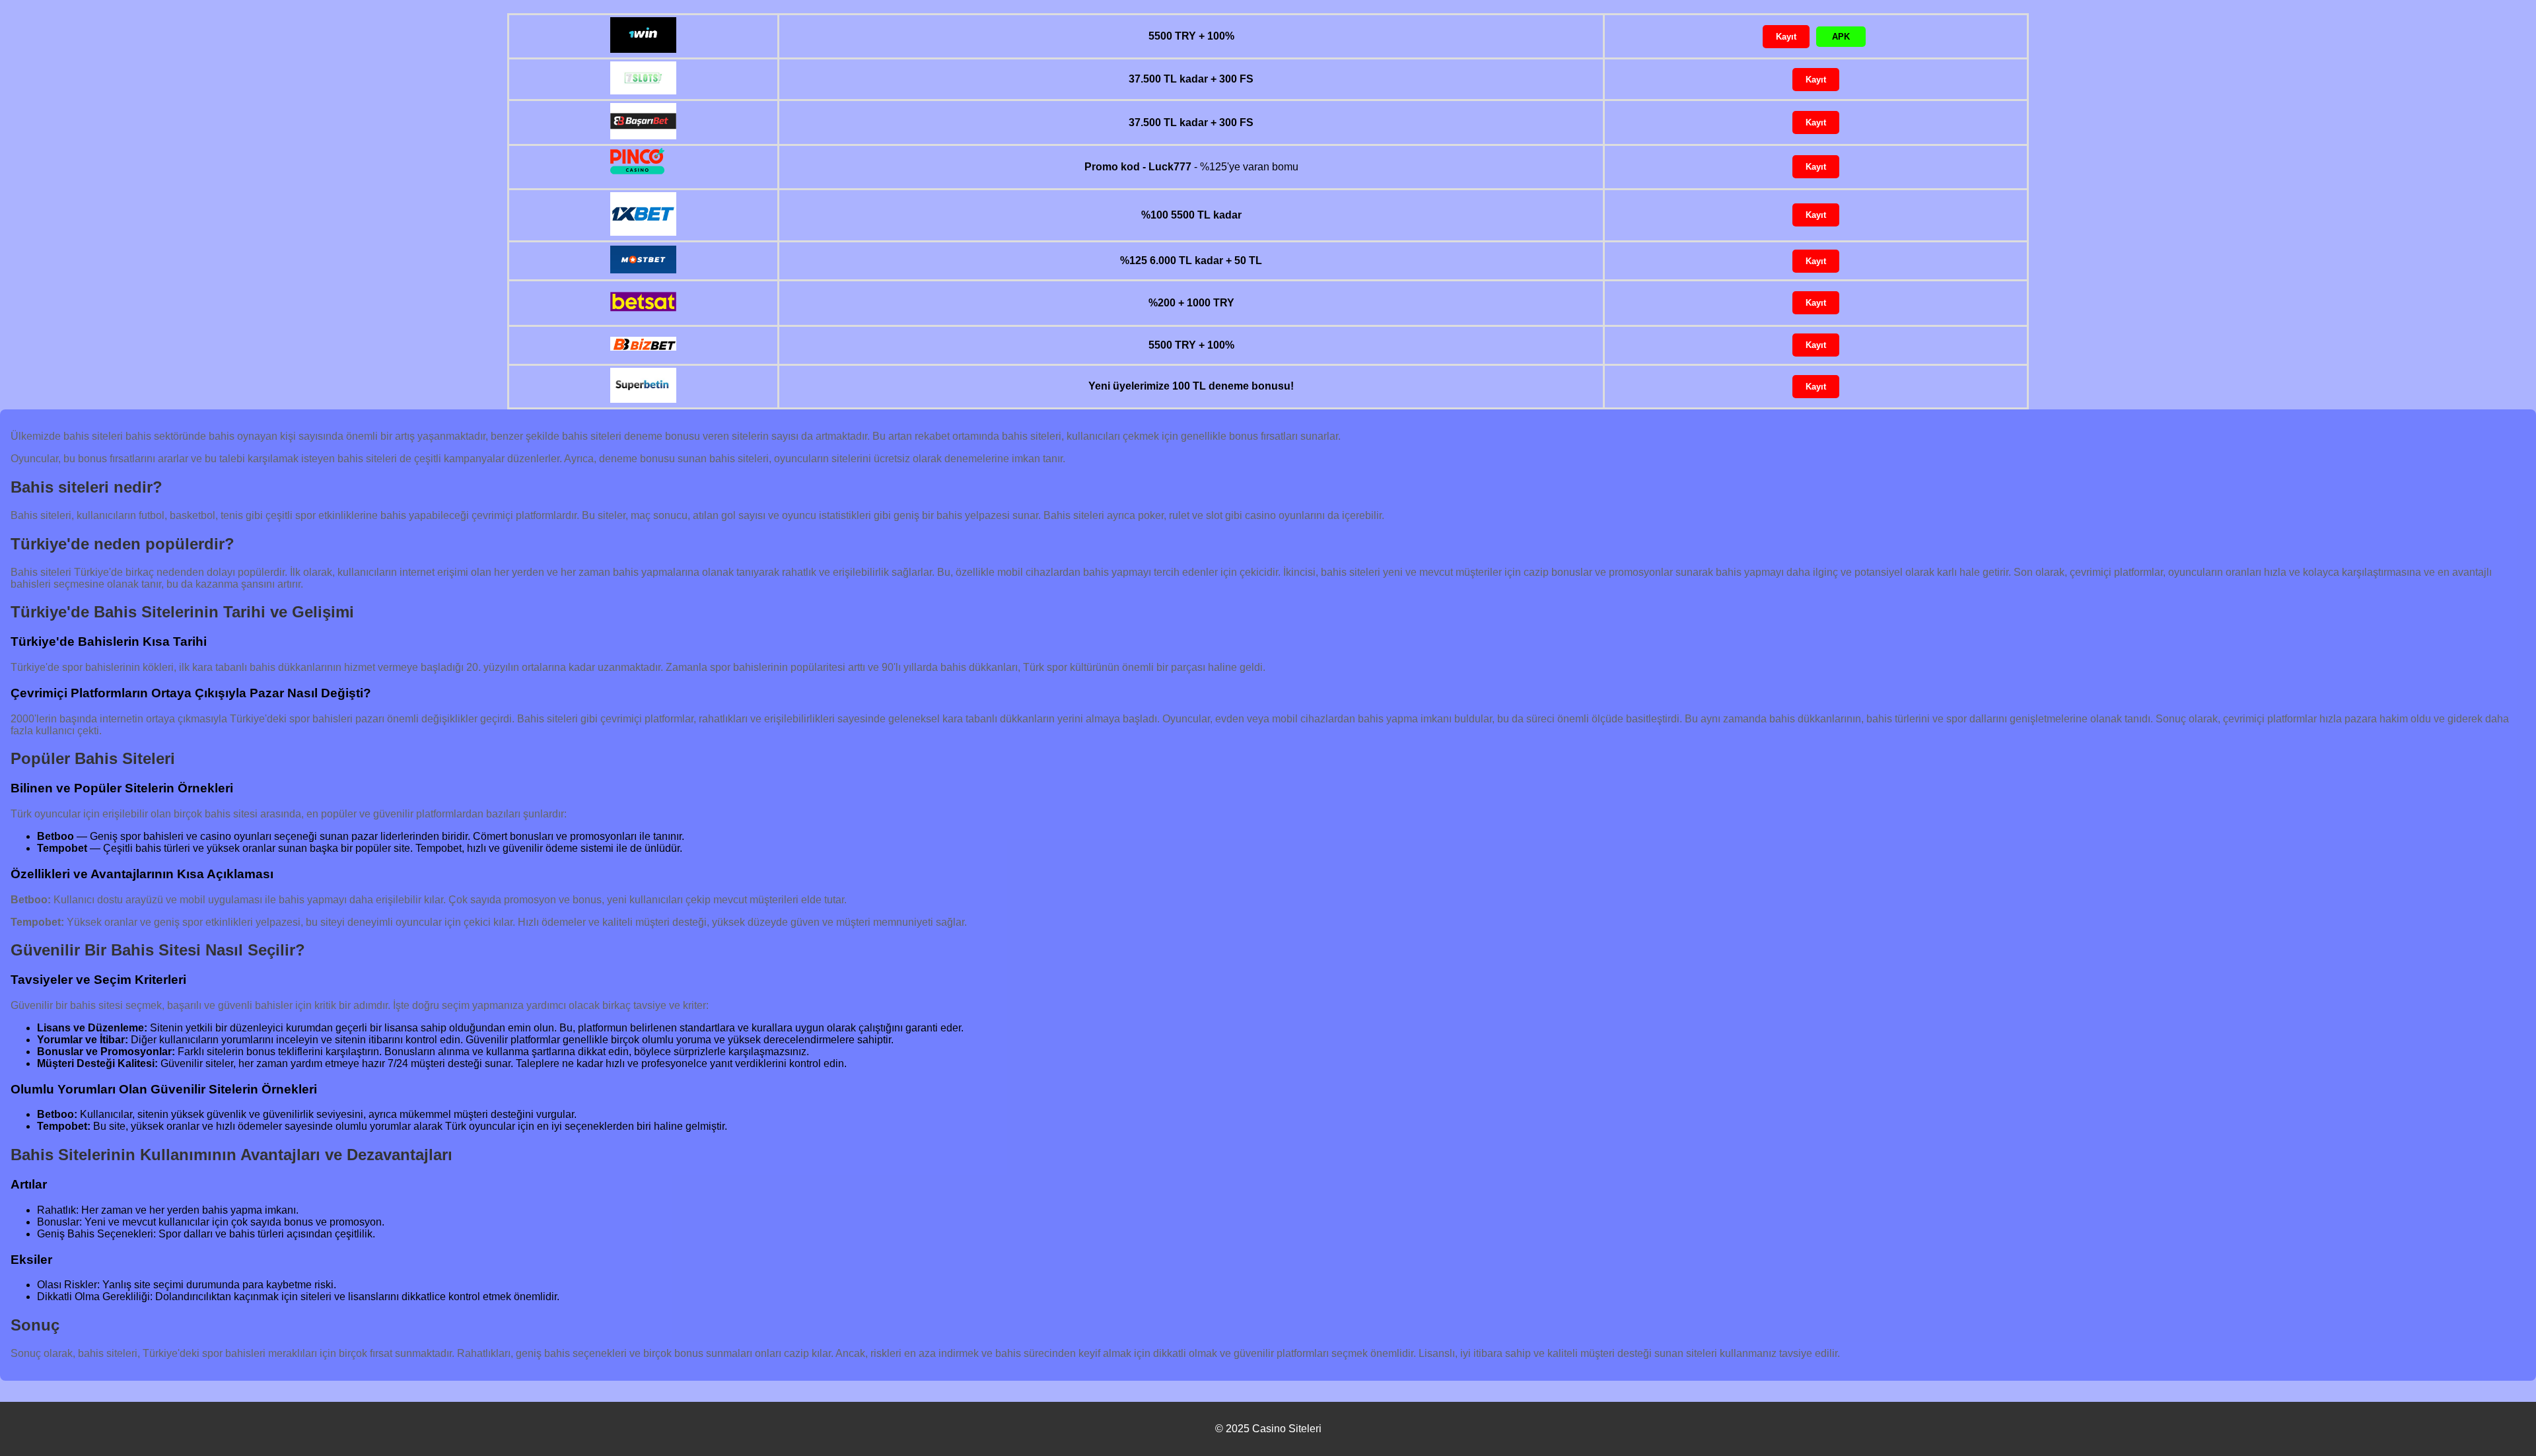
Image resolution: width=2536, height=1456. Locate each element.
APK (1841, 37)
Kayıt (1786, 37)
